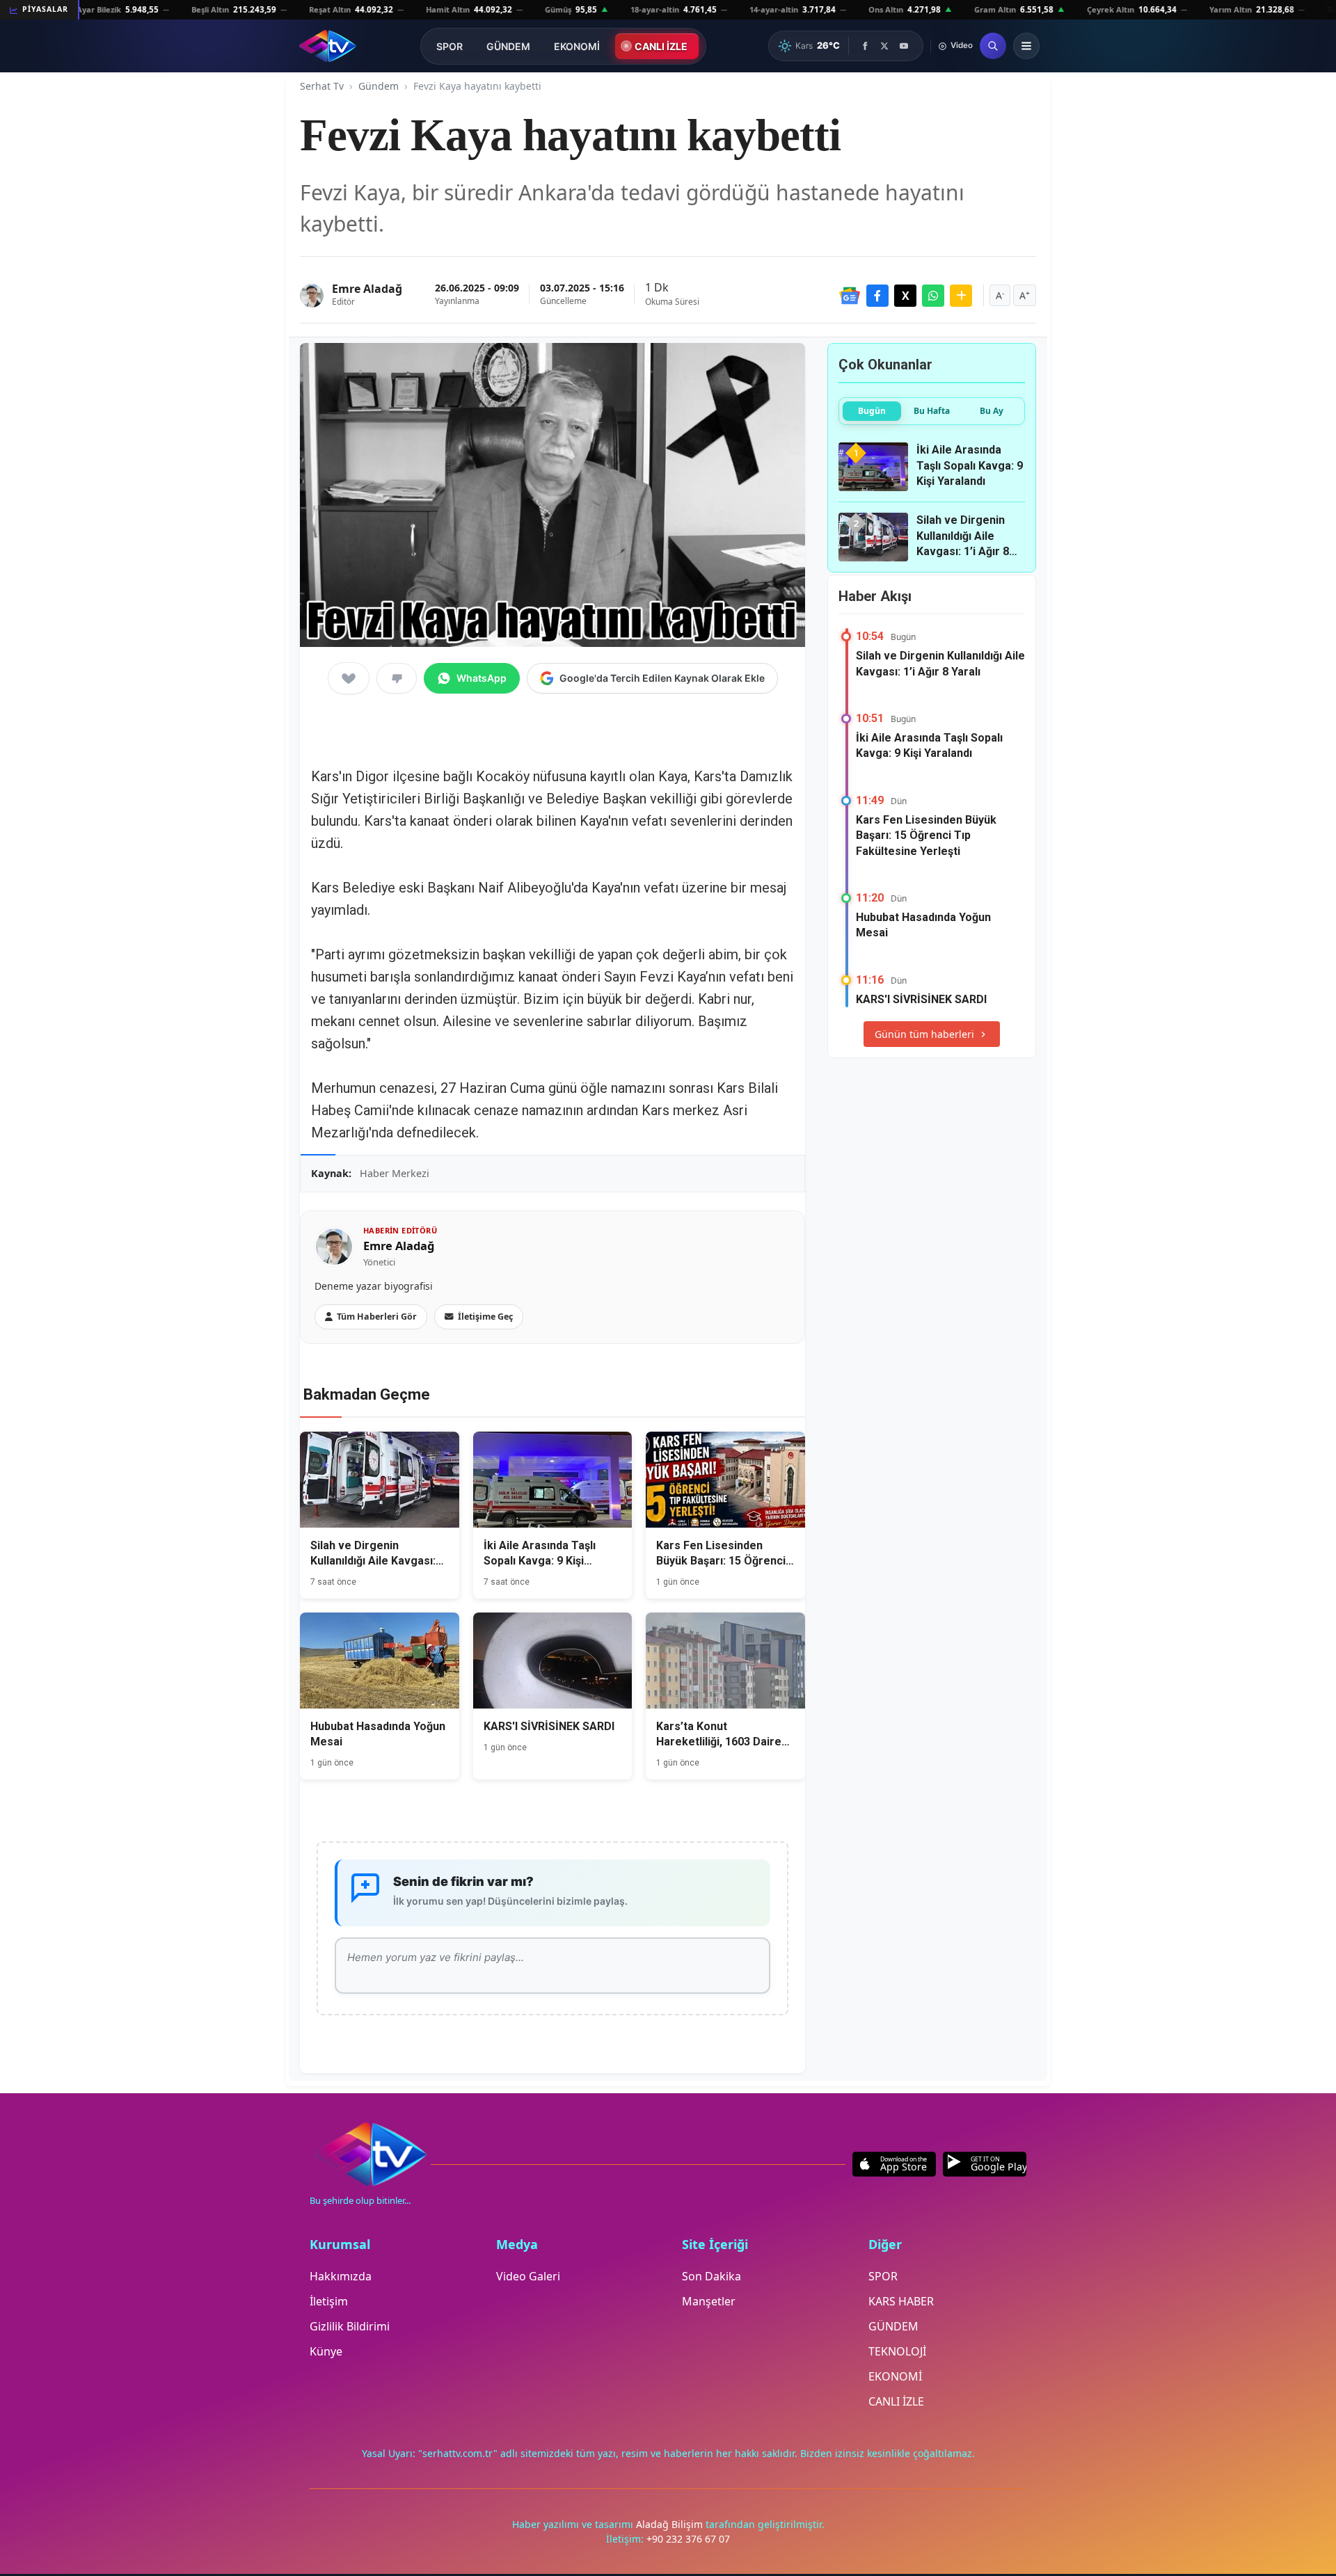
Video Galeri (528, 2276)
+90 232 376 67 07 (688, 2539)
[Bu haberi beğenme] (397, 678)
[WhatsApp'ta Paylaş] (933, 296)
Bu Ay (992, 411)
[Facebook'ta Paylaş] (877, 296)
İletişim (329, 2301)
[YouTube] (904, 46)
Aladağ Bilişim (671, 2524)
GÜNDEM (508, 46)
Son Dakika (711, 2276)
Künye (326, 2351)
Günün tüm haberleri (924, 1034)
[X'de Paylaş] (905, 296)
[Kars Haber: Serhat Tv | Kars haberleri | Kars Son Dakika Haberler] (327, 46)
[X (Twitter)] (884, 46)
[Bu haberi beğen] (349, 678)
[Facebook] (865, 46)
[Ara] (993, 46)
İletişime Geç (485, 1317)
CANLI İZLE (661, 46)
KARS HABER (901, 2301)
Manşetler (709, 2301)
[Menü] (1026, 46)
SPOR (450, 46)
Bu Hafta (932, 411)
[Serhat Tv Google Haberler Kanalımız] (850, 296)
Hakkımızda (341, 2276)
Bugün (872, 411)
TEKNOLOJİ (897, 2351)
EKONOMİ (577, 46)
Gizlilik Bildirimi (350, 2326)
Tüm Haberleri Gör (377, 1317)
